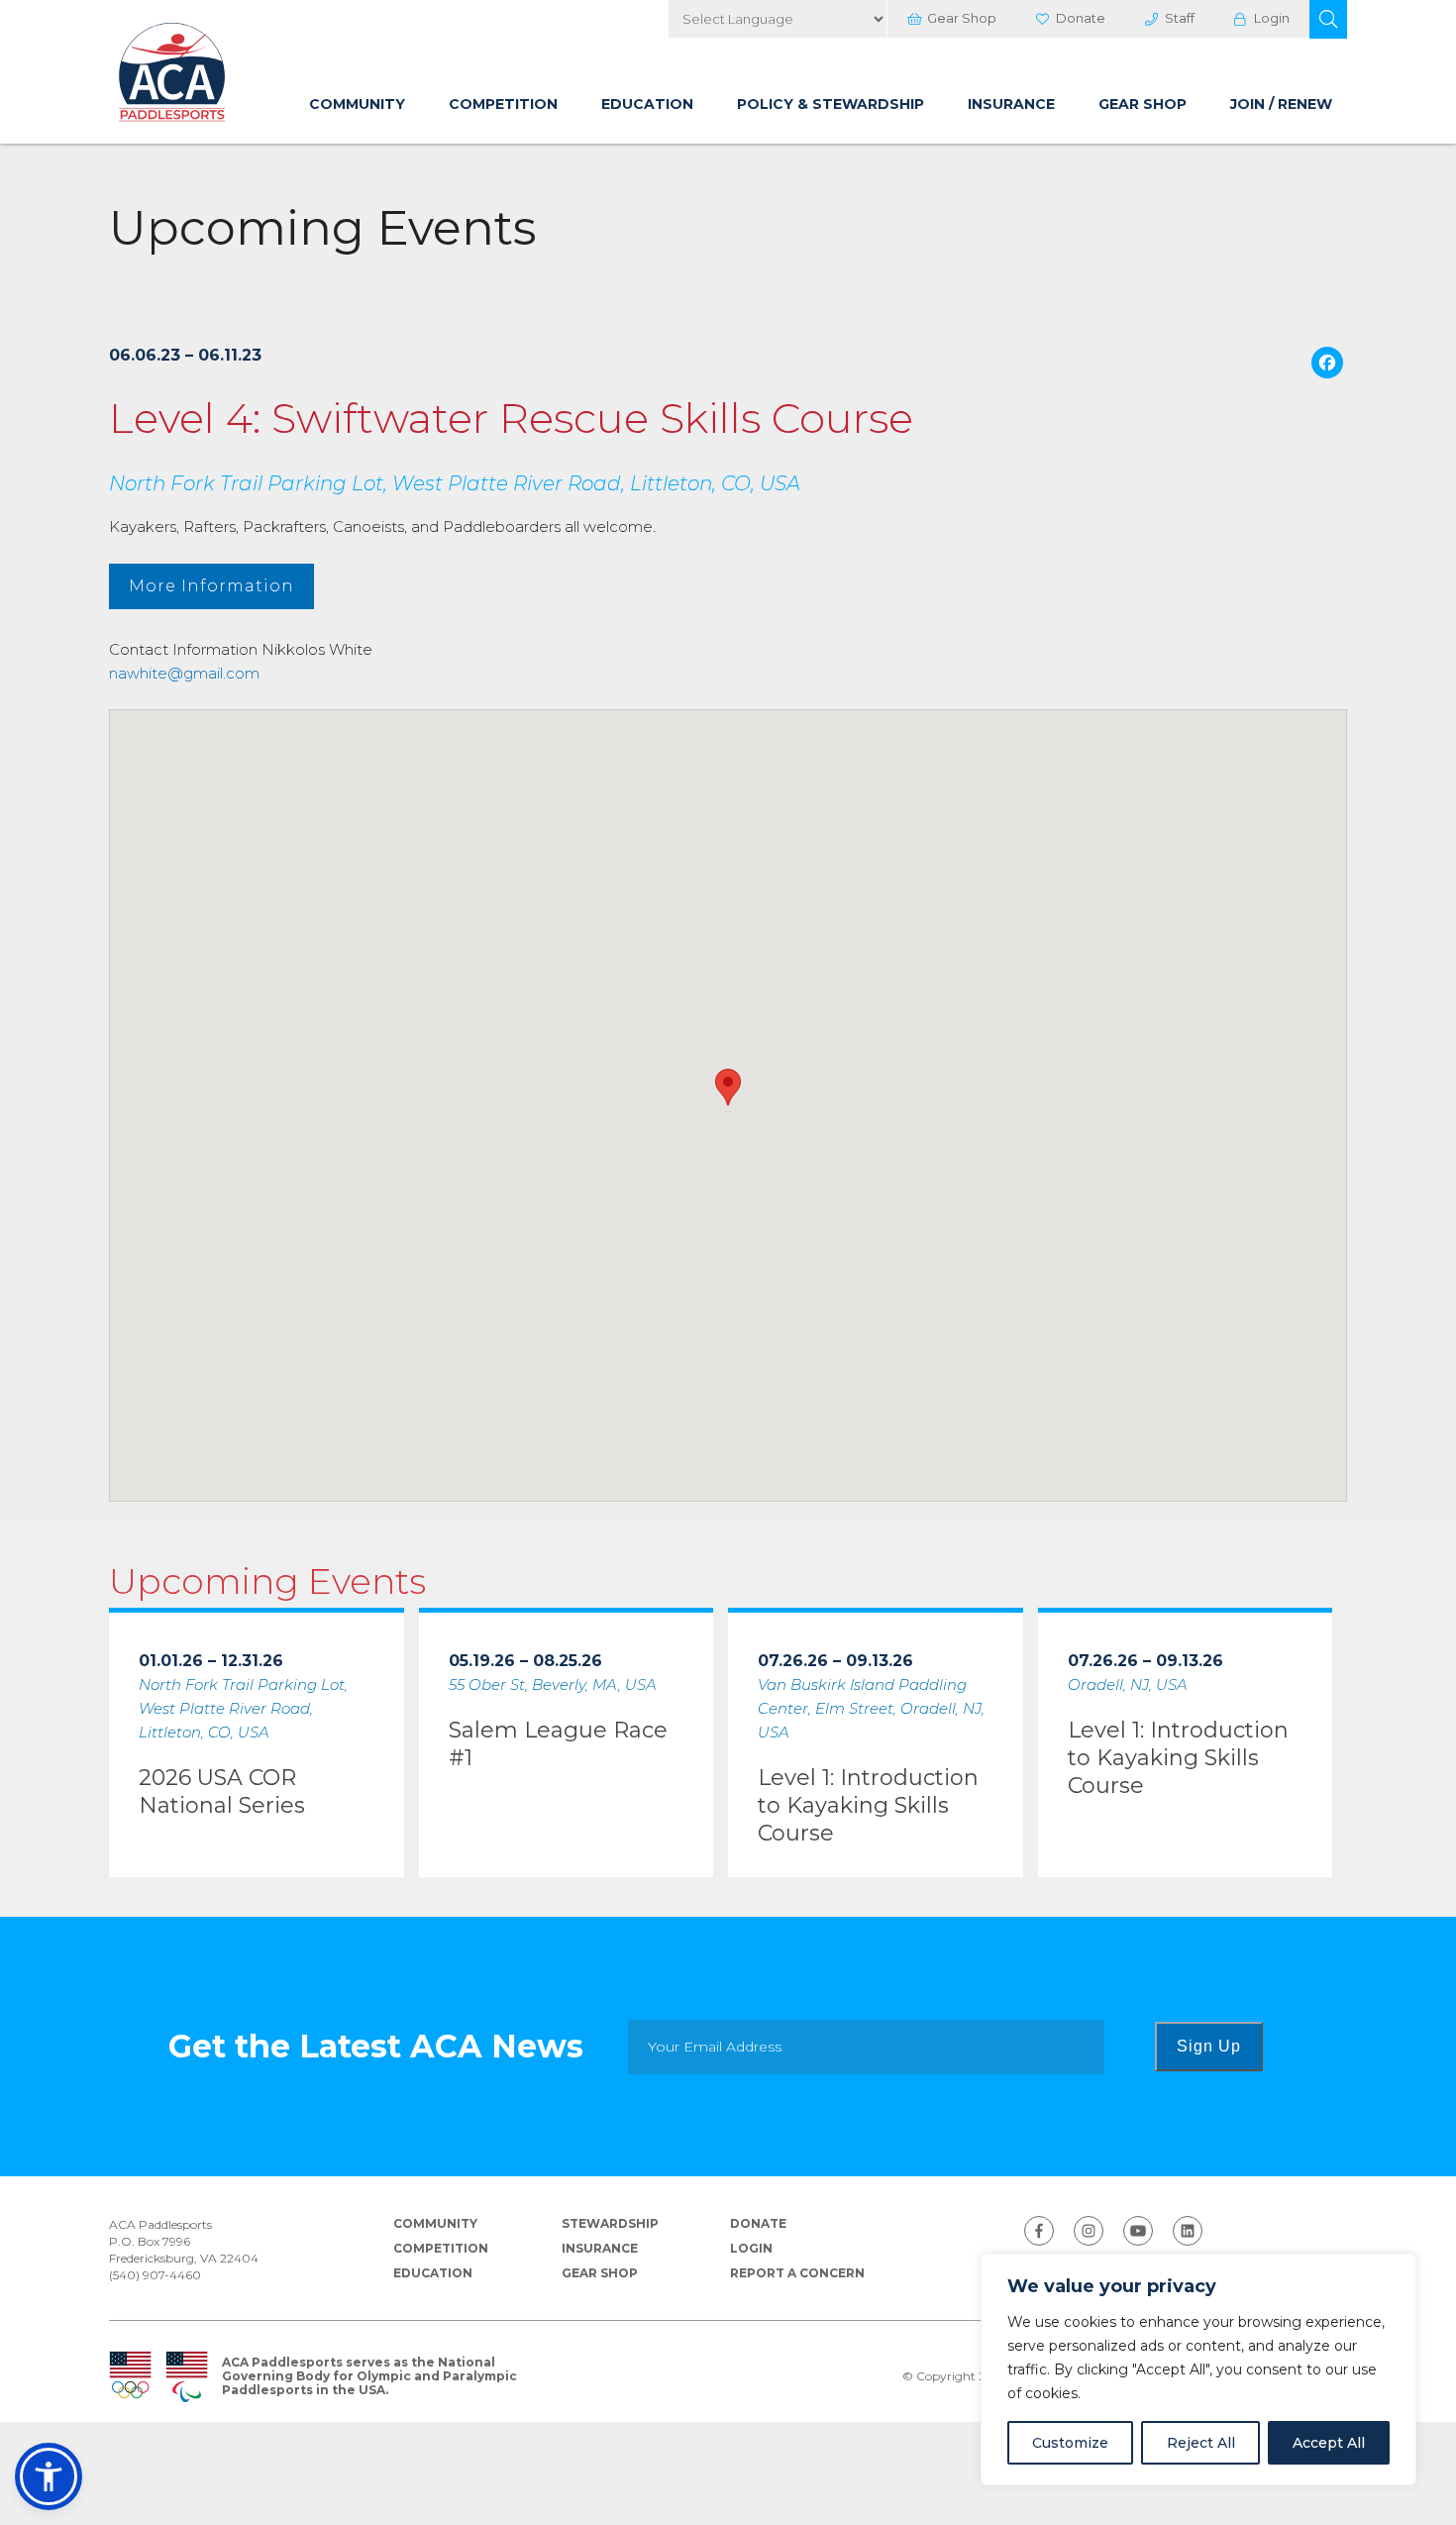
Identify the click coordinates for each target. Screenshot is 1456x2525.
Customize (1070, 2443)
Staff (1180, 18)
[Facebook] (1327, 365)
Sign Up (1209, 2046)
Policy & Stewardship (831, 104)
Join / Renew (1281, 104)
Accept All (1329, 2443)
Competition (503, 104)
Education (647, 104)
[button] (1328, 19)
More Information (211, 586)
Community (357, 104)
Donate (1081, 18)
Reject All (1201, 2443)
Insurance (1011, 104)
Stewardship (610, 2223)
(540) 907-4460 (155, 2275)
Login (1272, 18)
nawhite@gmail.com (184, 673)
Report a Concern (797, 2273)
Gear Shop (962, 18)
